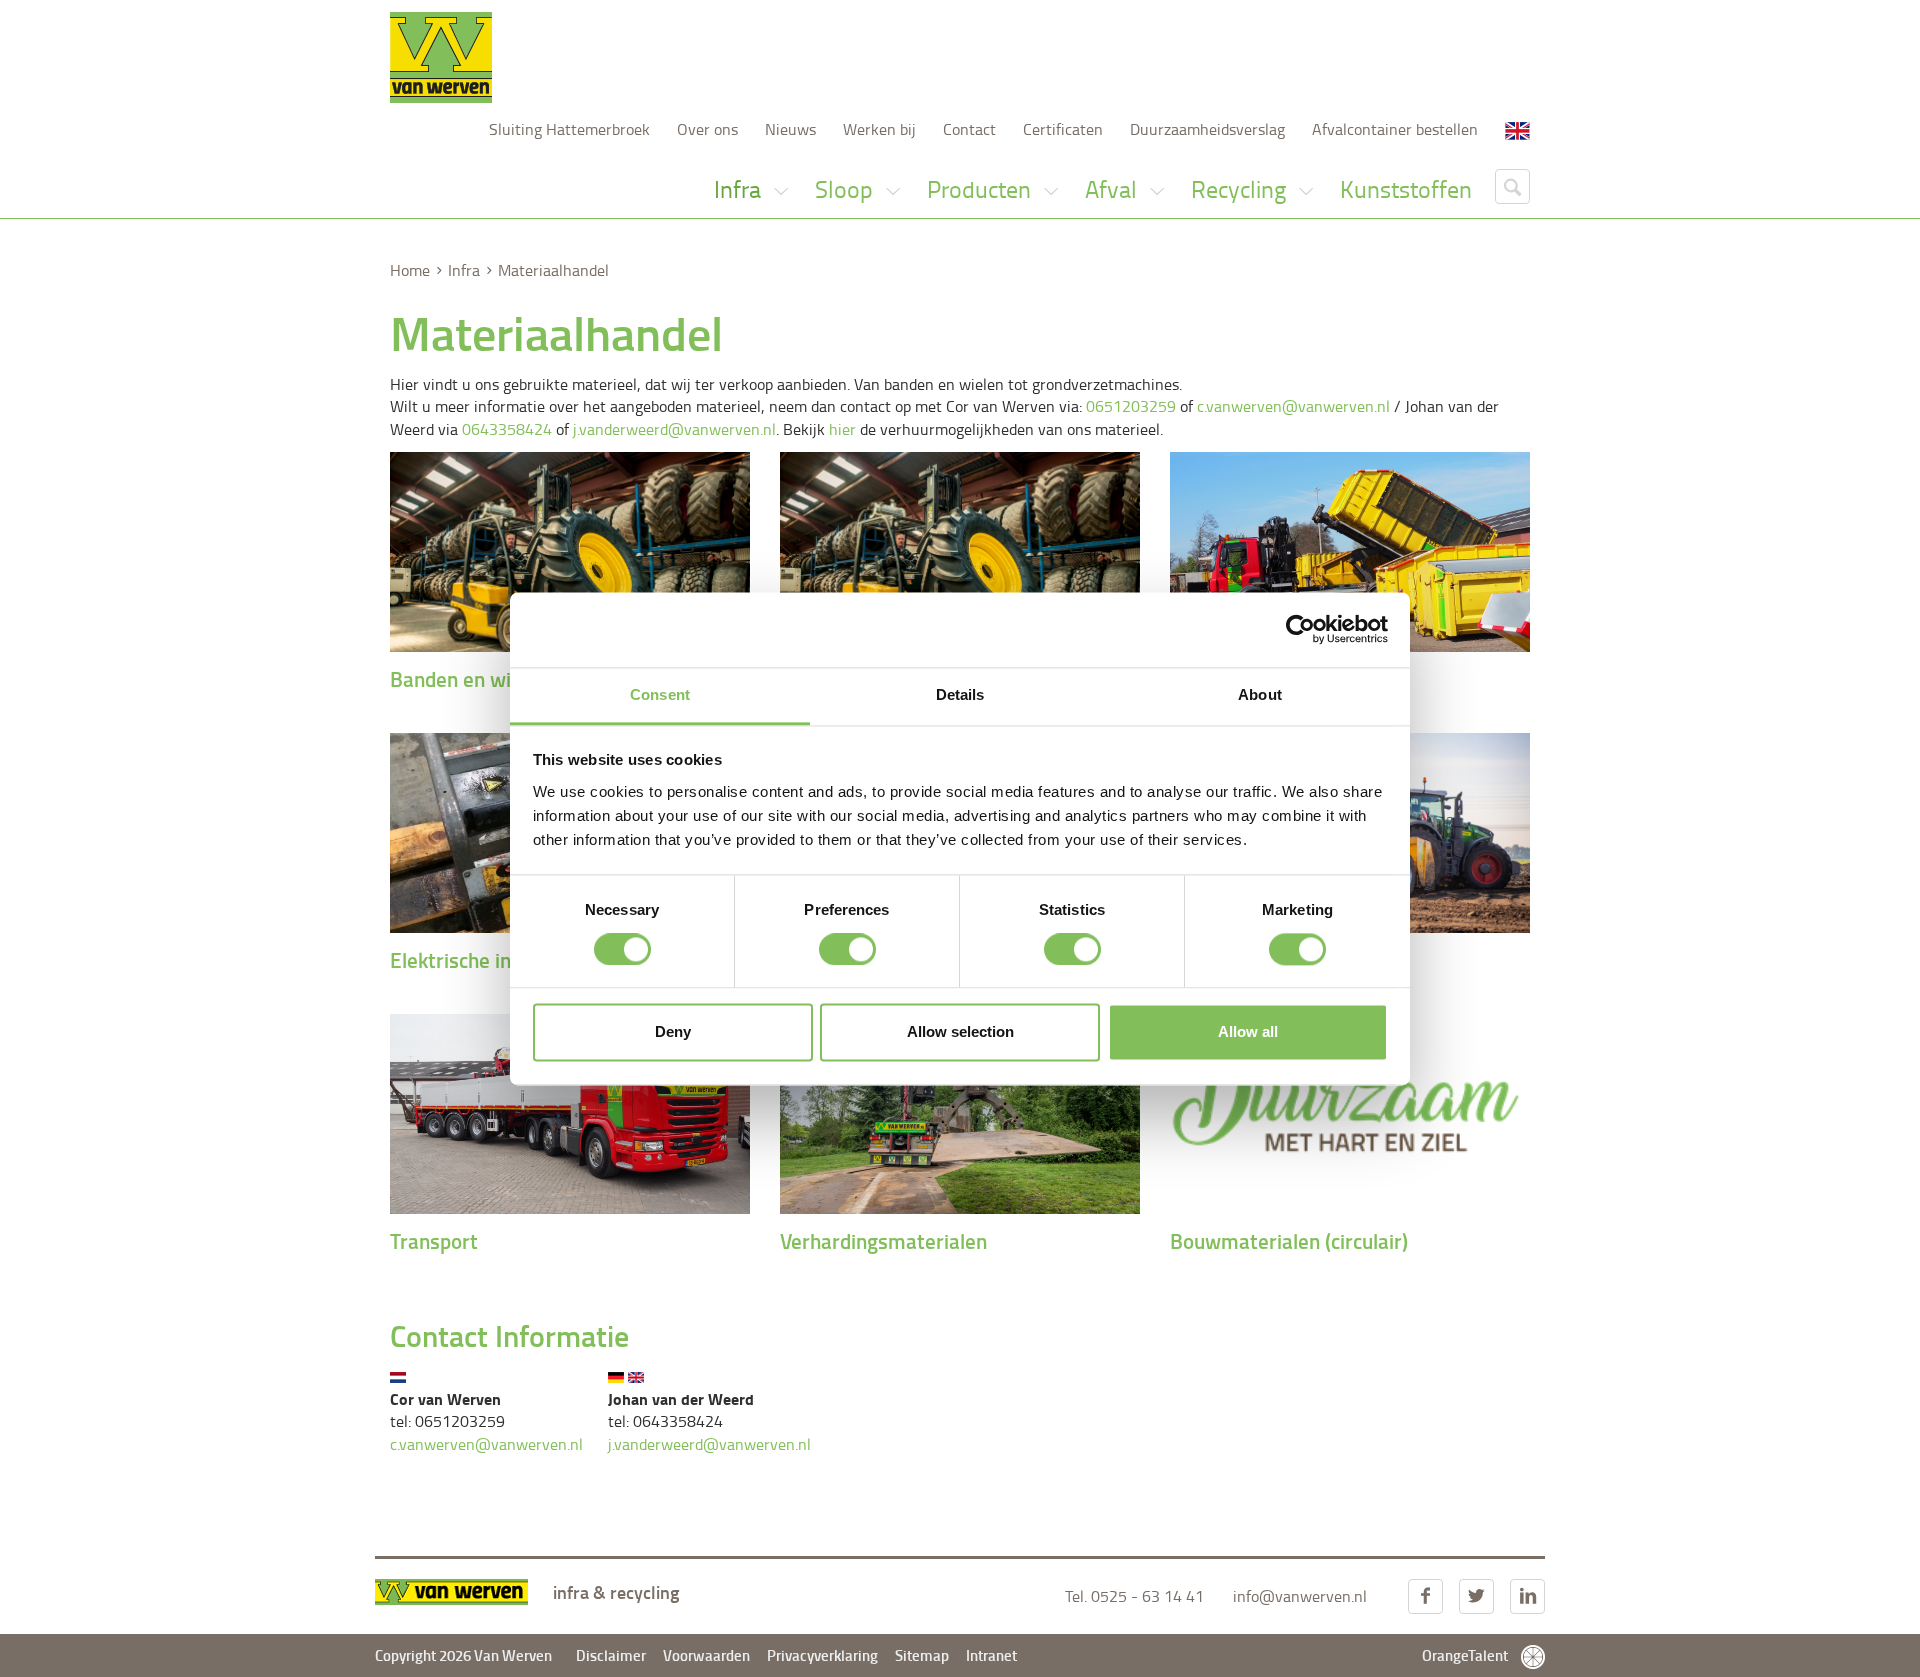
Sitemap (922, 1655)
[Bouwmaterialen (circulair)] (1350, 1114)
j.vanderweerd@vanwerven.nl (674, 429)
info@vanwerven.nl (1300, 1596)
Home (410, 270)
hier (842, 429)
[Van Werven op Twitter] (1476, 1596)
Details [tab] (960, 694)
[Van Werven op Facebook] (1425, 1596)
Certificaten (1063, 129)
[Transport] (570, 1114)
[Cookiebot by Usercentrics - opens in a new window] (1300, 629)
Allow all (1248, 1032)
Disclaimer (611, 1655)
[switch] (847, 949)
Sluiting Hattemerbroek (569, 129)
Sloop (846, 188)
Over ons (707, 129)
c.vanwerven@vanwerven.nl (1293, 406)
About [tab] (1260, 694)
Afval (1113, 188)
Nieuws (790, 129)
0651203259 (1131, 406)
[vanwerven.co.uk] (1517, 129)
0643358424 (507, 429)
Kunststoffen (1406, 188)
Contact (969, 129)
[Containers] (1350, 552)
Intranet (991, 1655)
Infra (740, 188)
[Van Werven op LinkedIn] (1527, 1596)
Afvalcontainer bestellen (1395, 129)
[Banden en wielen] (570, 552)
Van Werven (441, 57)
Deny (673, 1032)
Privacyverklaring (824, 1655)
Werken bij (879, 129)
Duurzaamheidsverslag (1207, 129)
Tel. (1134, 1596)
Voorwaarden (706, 1655)
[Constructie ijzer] (960, 552)
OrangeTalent (1466, 1655)
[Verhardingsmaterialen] (960, 1114)
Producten (981, 188)
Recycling (1241, 188)
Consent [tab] (660, 694)
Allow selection (960, 1032)
